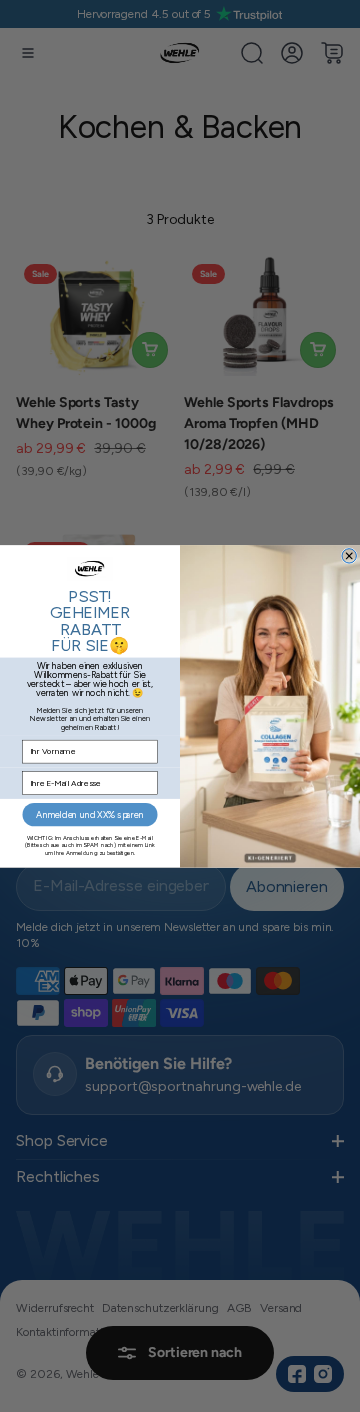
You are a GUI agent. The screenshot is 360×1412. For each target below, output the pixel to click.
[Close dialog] (349, 555)
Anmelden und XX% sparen (89, 814)
